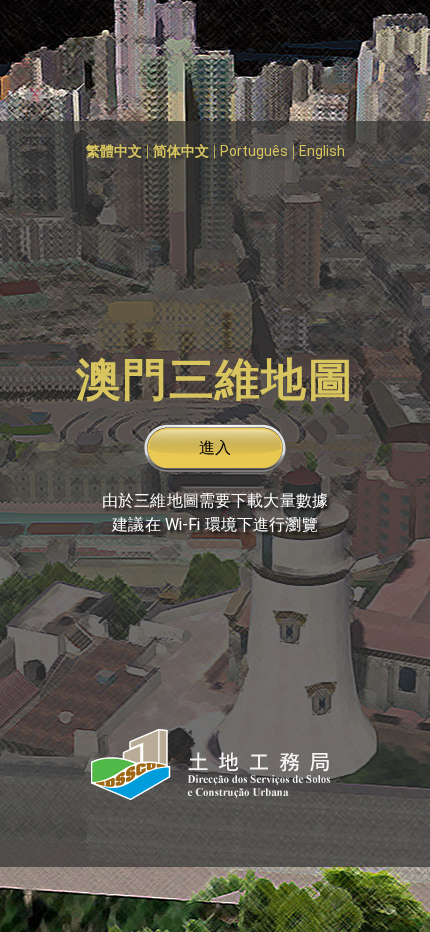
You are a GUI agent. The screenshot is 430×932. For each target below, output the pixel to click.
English (322, 151)
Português (254, 151)
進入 (215, 447)
